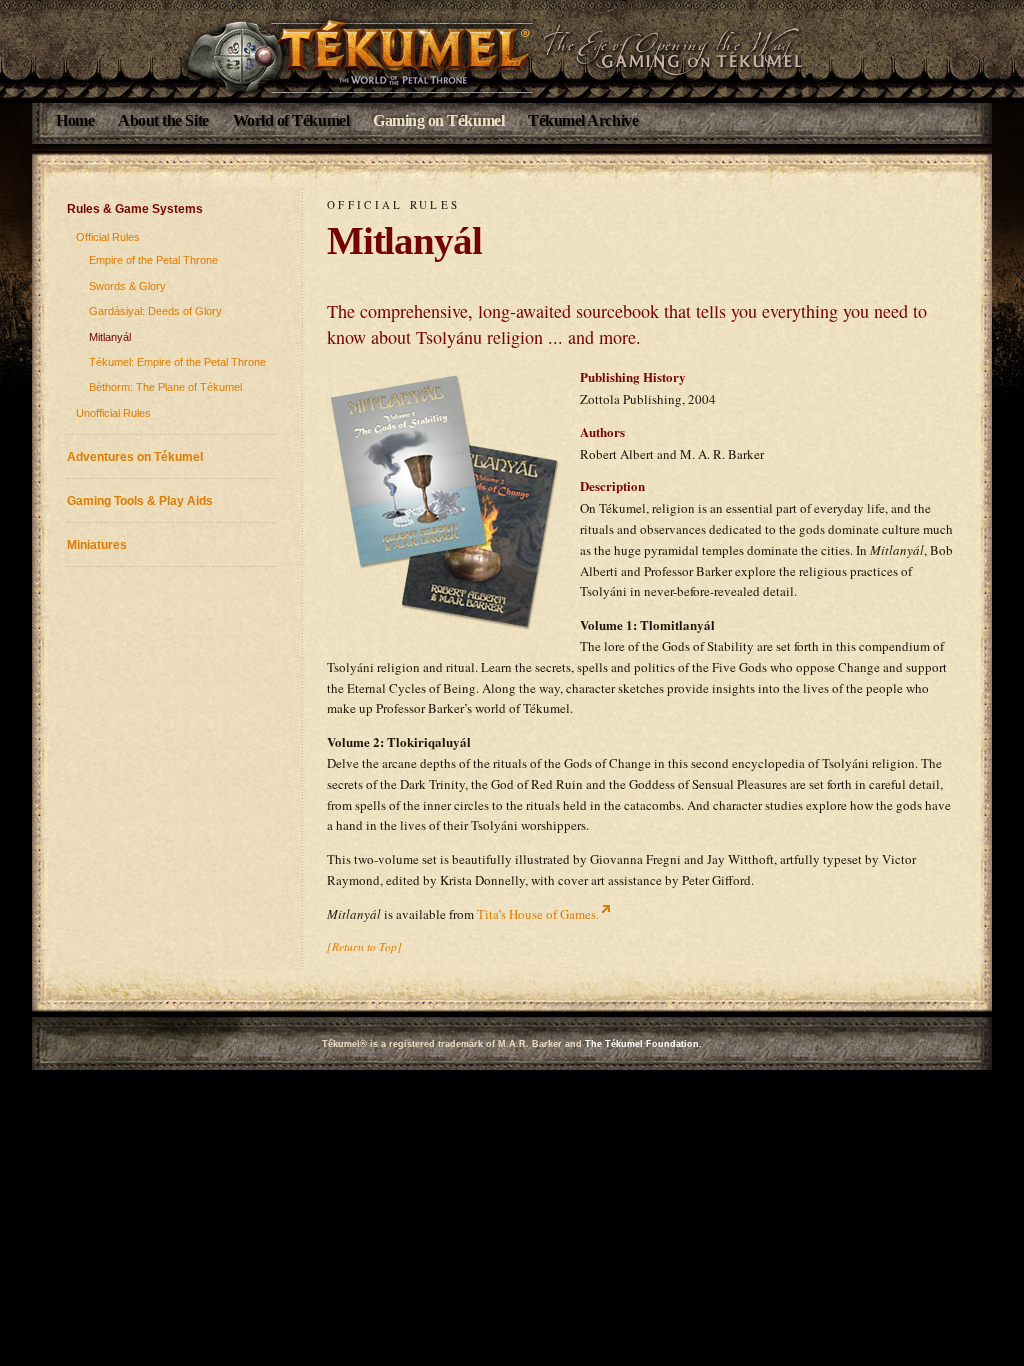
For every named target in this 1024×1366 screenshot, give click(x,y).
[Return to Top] (364, 946)
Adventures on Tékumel (135, 456)
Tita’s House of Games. (538, 914)
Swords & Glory (127, 286)
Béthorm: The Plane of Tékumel (165, 387)
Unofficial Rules (113, 413)
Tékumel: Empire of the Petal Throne (177, 362)
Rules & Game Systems (135, 208)
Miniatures (97, 544)
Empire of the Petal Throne (153, 260)
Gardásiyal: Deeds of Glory (155, 311)
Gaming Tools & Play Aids (140, 500)
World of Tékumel (291, 120)
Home (75, 120)
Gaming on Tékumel (438, 120)
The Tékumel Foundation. (643, 1044)
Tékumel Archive (583, 120)
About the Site (163, 120)
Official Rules (108, 237)
